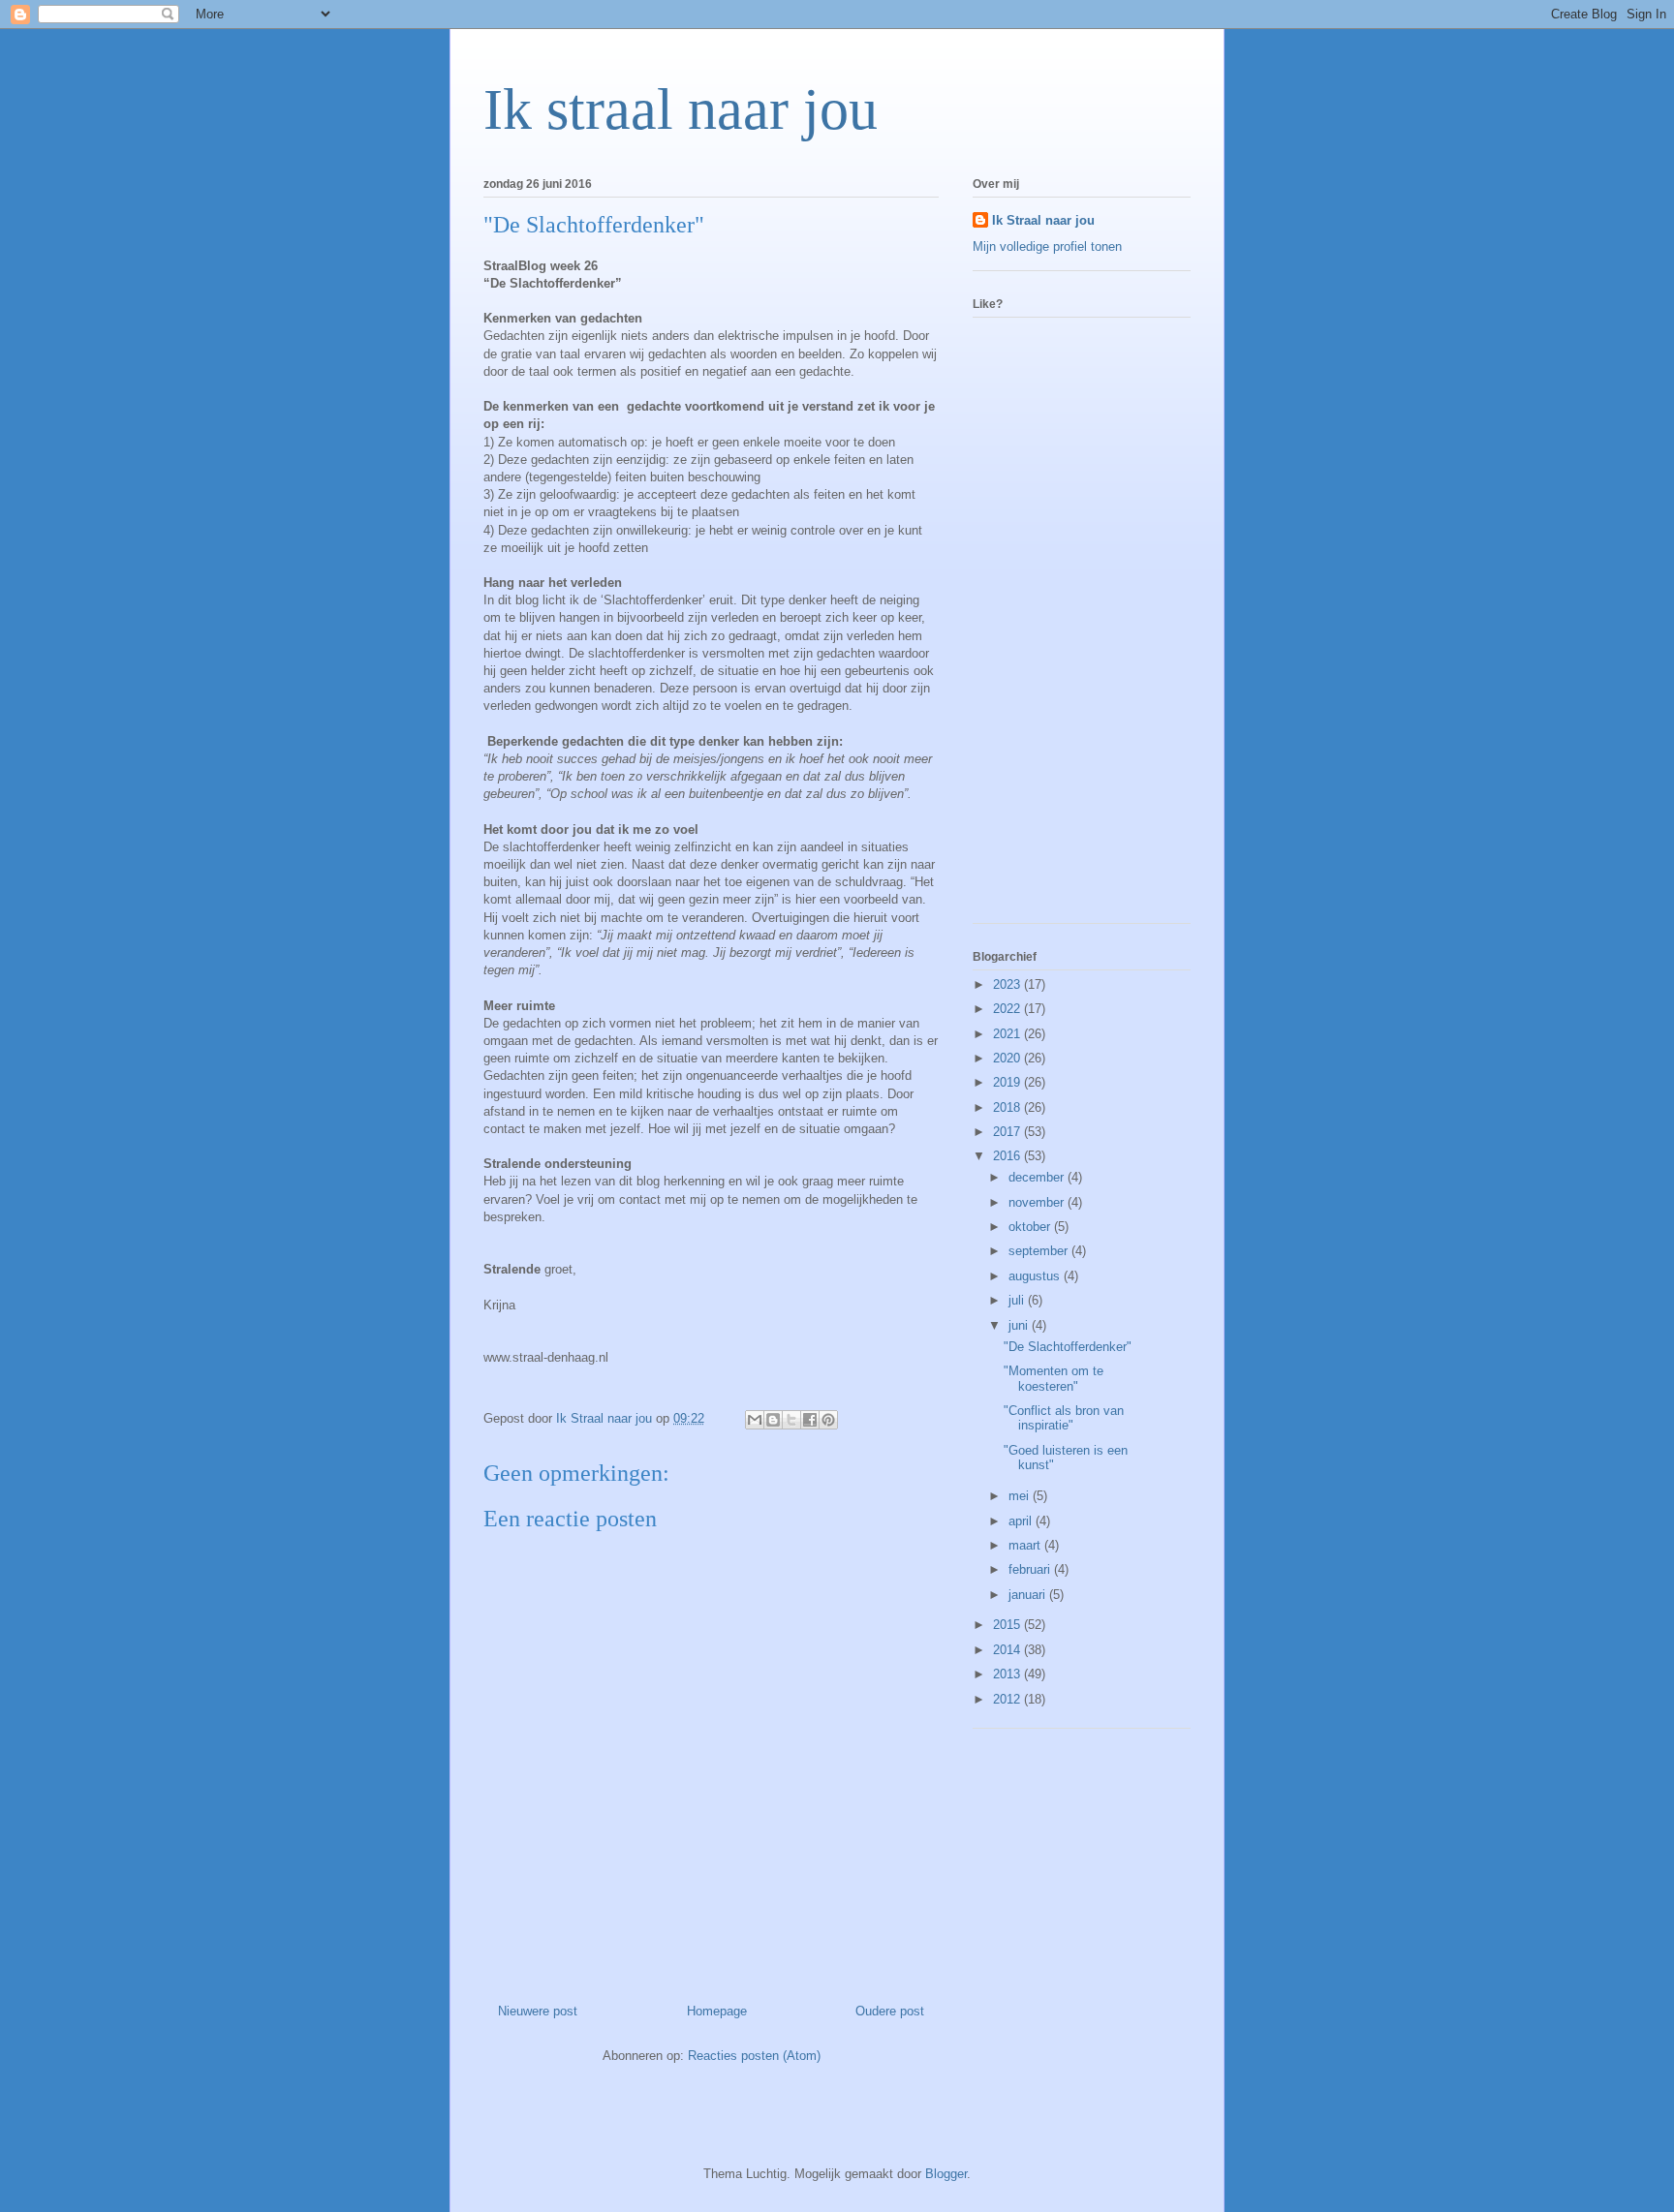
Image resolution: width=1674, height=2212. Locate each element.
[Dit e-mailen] (755, 1420)
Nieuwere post (538, 2011)
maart (1026, 1545)
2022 (1008, 1009)
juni (1020, 1325)
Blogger (946, 2174)
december (1038, 1177)
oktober (1031, 1227)
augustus (1036, 1276)
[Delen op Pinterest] (828, 1420)
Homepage (717, 2011)
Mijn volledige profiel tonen (1047, 246)
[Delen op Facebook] (810, 1420)
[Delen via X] (791, 1420)
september (1040, 1251)
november (1038, 1202)
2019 (1008, 1082)
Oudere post (890, 2011)
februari (1031, 1569)
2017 (1008, 1132)
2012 (1008, 1699)
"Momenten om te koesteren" (1054, 1379)
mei (1021, 1496)
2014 (1008, 1650)
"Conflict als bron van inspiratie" (1064, 1418)
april (1022, 1521)
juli (1018, 1300)
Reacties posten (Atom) (754, 2056)
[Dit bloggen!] (773, 1420)
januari (1029, 1595)
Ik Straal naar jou (1043, 220)
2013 (1008, 1674)
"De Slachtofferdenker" (1068, 1347)
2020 (1008, 1058)
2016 (1008, 1156)
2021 (1008, 1034)
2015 (1008, 1625)
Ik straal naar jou (681, 109)
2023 (1008, 984)
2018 (1008, 1107)
